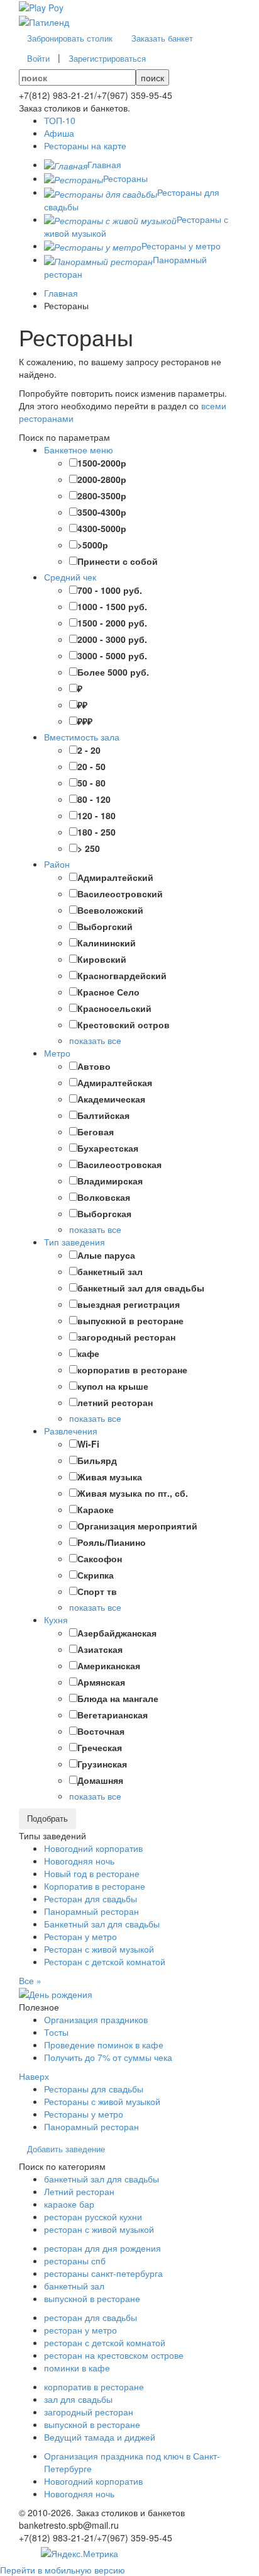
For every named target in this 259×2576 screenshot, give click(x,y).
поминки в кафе (77, 2368)
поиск (152, 77)
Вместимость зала (82, 737)
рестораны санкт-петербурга (103, 2273)
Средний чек (70, 577)
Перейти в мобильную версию (63, 2570)
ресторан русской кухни (93, 2216)
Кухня (56, 1620)
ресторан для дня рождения (102, 2248)
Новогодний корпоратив (93, 1848)
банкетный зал (74, 2286)
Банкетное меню (79, 450)
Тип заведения (74, 1242)
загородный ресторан (89, 2412)
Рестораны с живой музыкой (102, 2101)
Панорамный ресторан (91, 1911)
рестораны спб (75, 2261)
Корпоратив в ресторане (95, 1886)
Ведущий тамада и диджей (100, 2437)
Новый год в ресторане (92, 1873)
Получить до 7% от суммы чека (108, 2057)
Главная (61, 293)
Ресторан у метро (80, 1936)
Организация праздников (96, 2019)
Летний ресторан (79, 2191)
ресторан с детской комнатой (105, 2342)
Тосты (56, 2032)
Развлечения (71, 1431)
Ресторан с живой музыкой (99, 1949)
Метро (57, 1053)
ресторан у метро (80, 2330)
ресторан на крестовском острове (114, 2355)
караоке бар (69, 2204)
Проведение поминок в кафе (104, 2045)
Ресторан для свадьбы (91, 1898)
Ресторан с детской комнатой (105, 1961)
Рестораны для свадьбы (94, 2089)
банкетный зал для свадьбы (102, 2179)
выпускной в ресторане (92, 2298)
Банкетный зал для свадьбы (102, 1924)
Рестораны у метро (84, 2114)
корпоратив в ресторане (94, 2386)
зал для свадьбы (78, 2399)
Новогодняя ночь (79, 1861)
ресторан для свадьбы (91, 2317)
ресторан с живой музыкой (99, 2229)
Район (57, 864)
